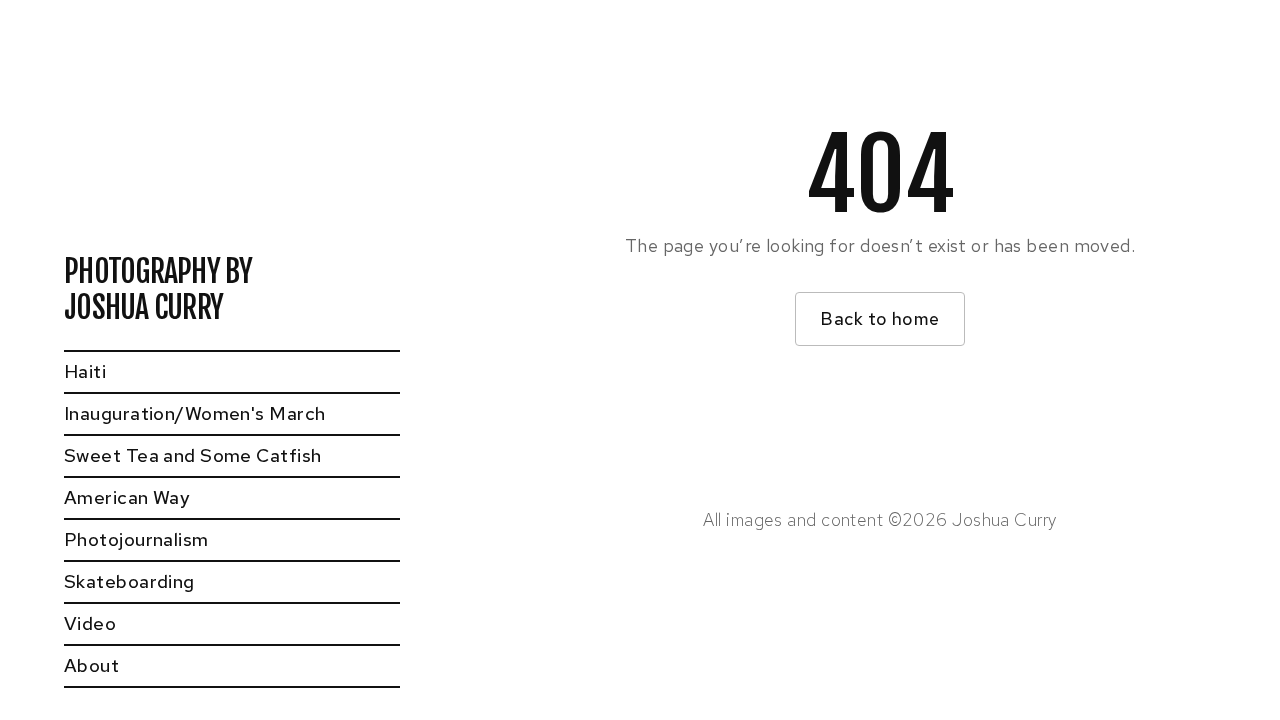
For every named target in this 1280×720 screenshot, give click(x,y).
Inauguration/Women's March (194, 413)
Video (90, 623)
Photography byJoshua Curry (158, 290)
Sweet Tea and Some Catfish (192, 455)
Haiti (85, 371)
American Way (127, 497)
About (91, 665)
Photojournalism (136, 539)
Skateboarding (129, 581)
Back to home (879, 318)
